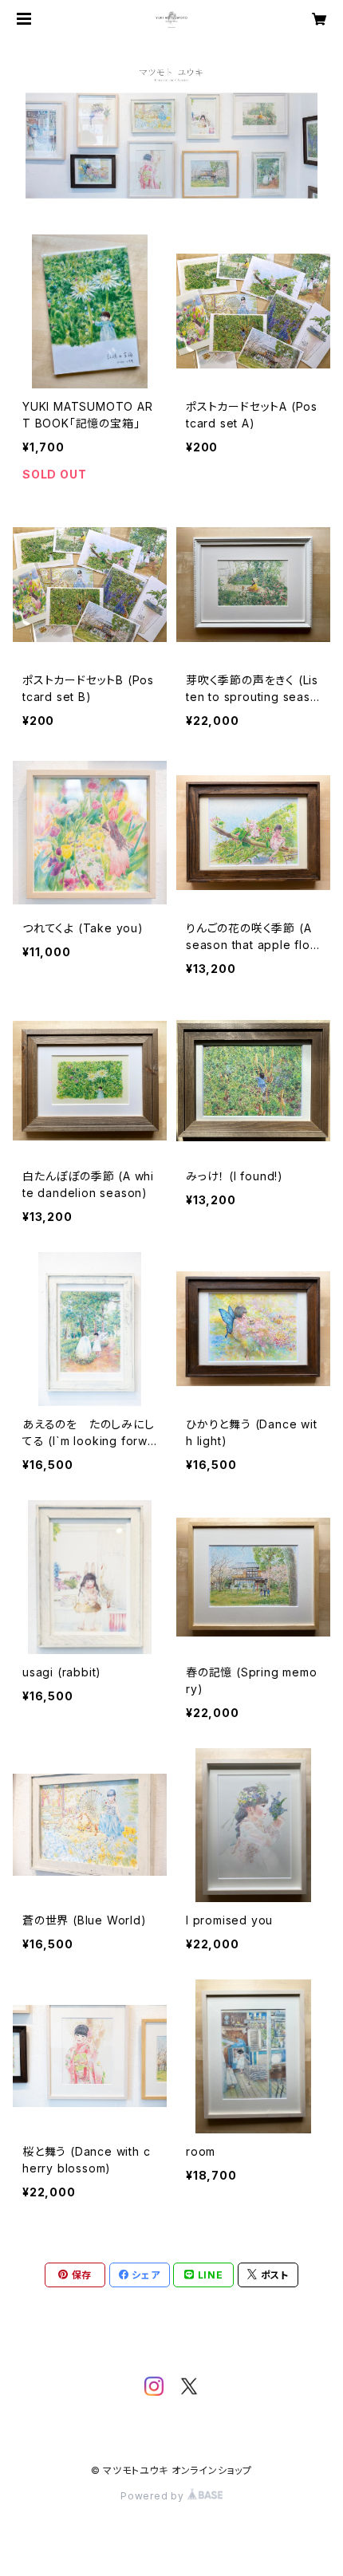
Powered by (154, 2496)
